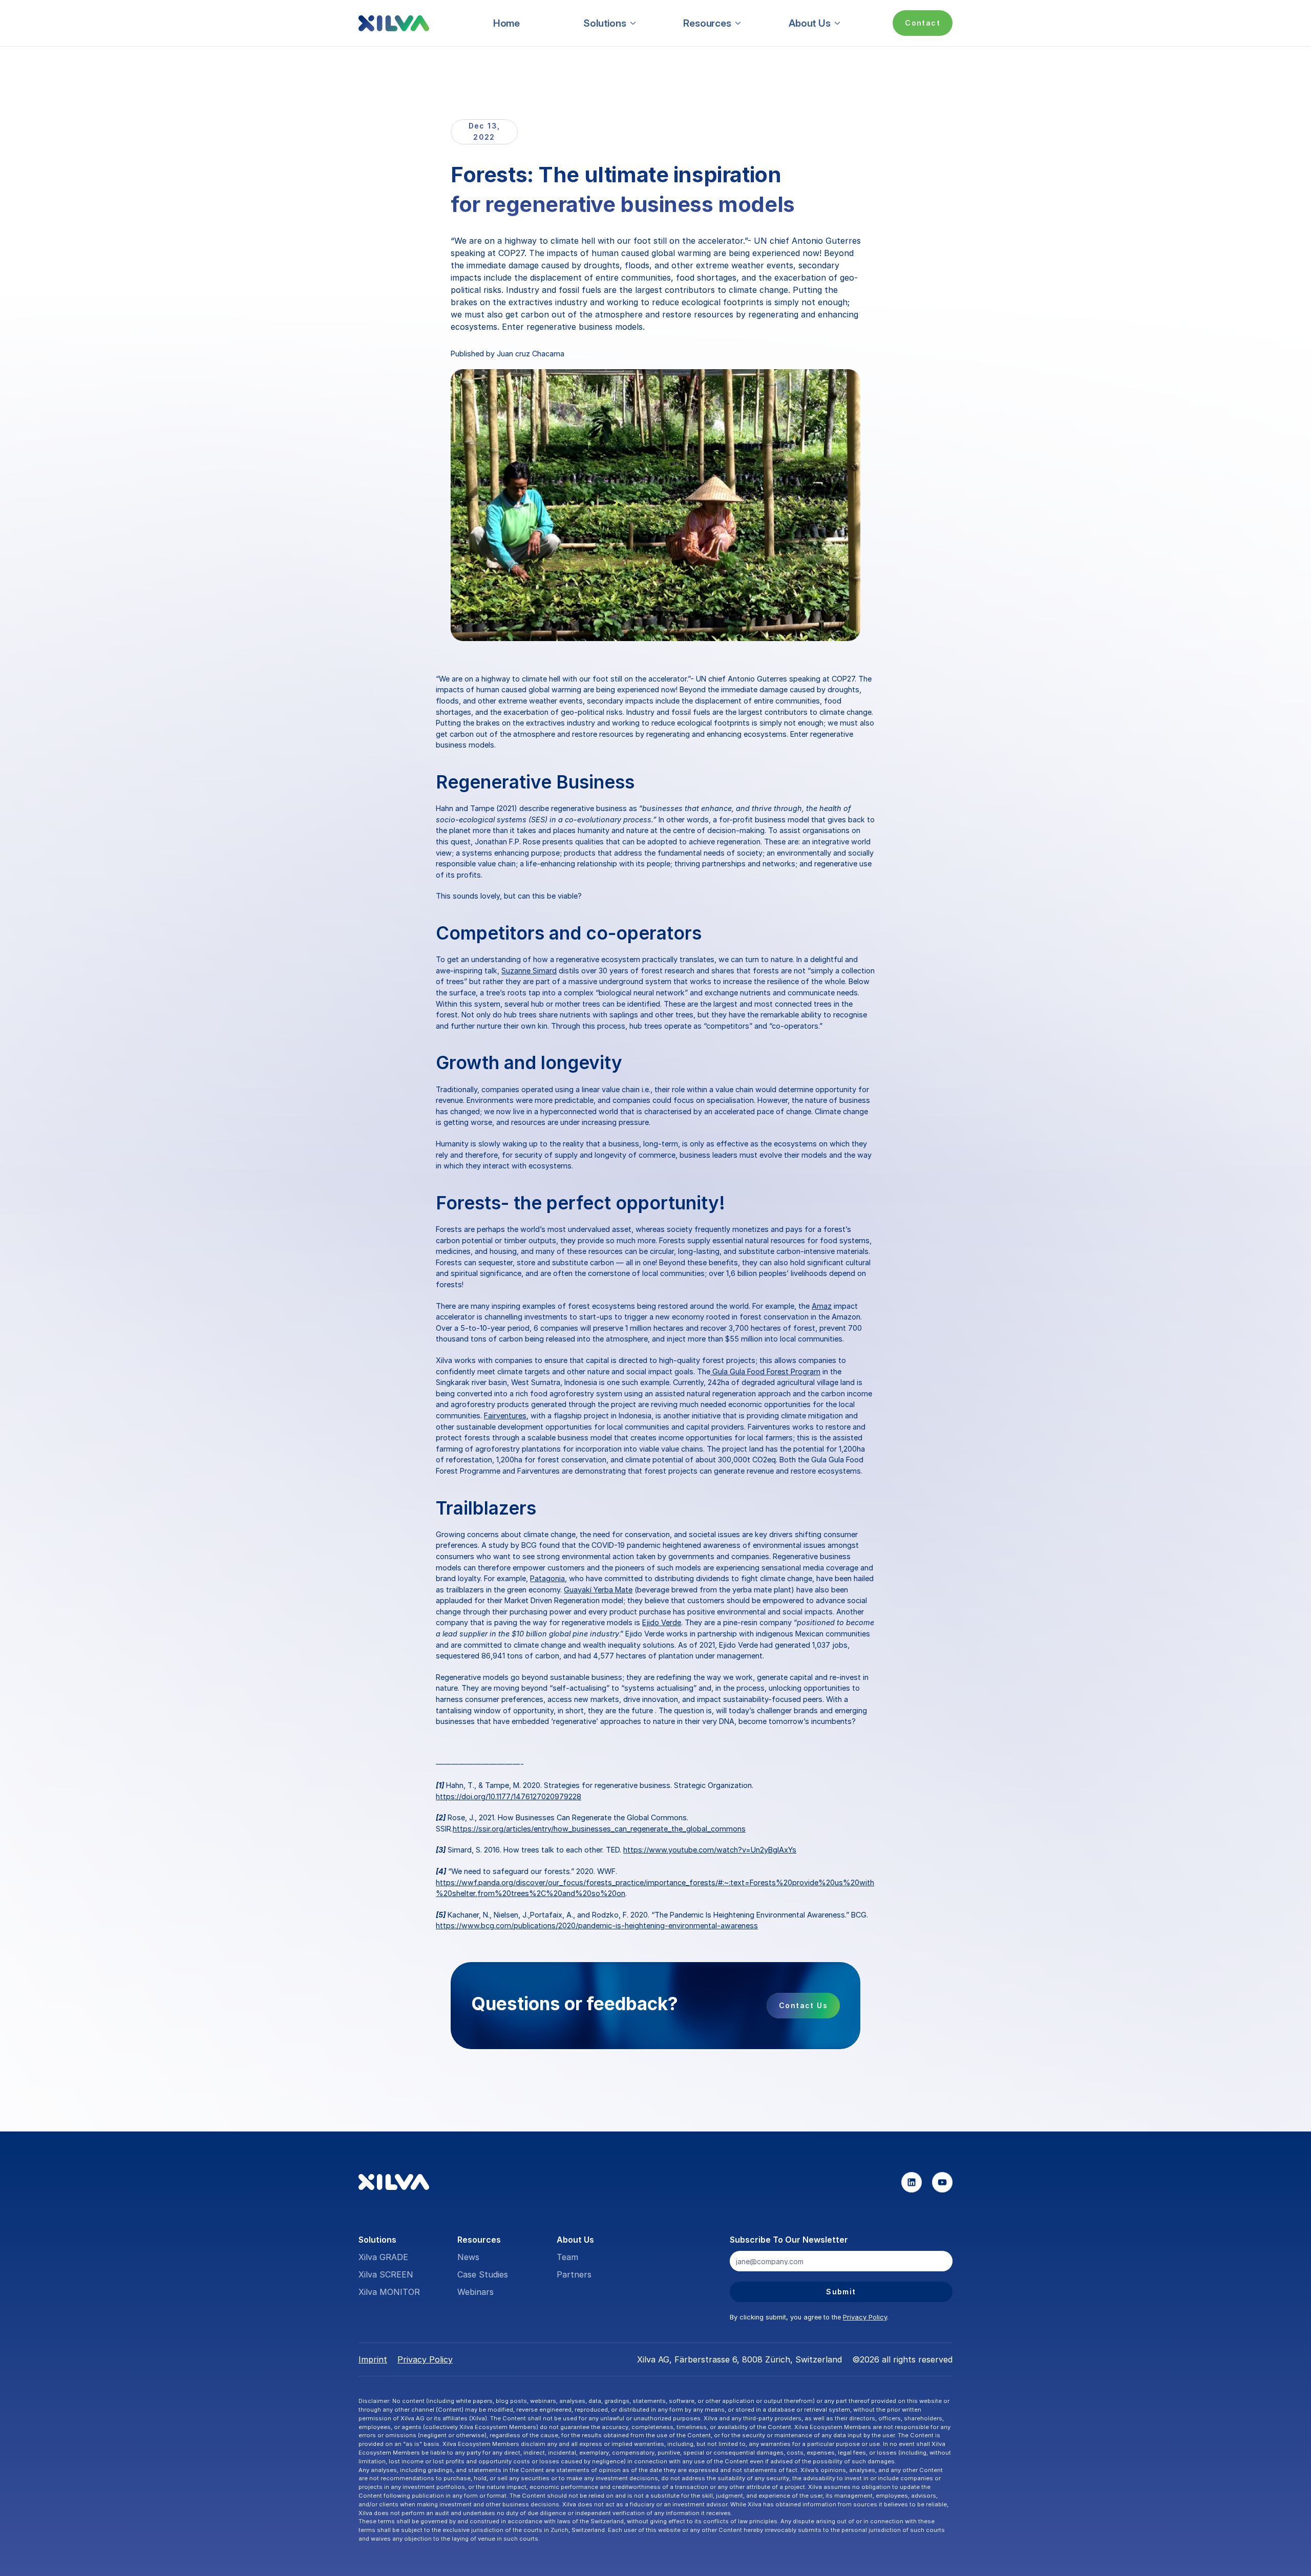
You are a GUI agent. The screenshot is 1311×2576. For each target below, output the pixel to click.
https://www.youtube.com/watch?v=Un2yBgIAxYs (710, 1850)
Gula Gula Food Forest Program (765, 1371)
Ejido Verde (662, 1622)
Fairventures (505, 1415)
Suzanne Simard (529, 971)
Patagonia (547, 1578)
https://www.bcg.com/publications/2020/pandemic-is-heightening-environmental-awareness (597, 1925)
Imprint (373, 2359)
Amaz (822, 1306)
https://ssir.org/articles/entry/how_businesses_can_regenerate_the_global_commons (599, 1829)
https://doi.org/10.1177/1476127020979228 (509, 1796)
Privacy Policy (865, 2317)
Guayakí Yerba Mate (598, 1590)
